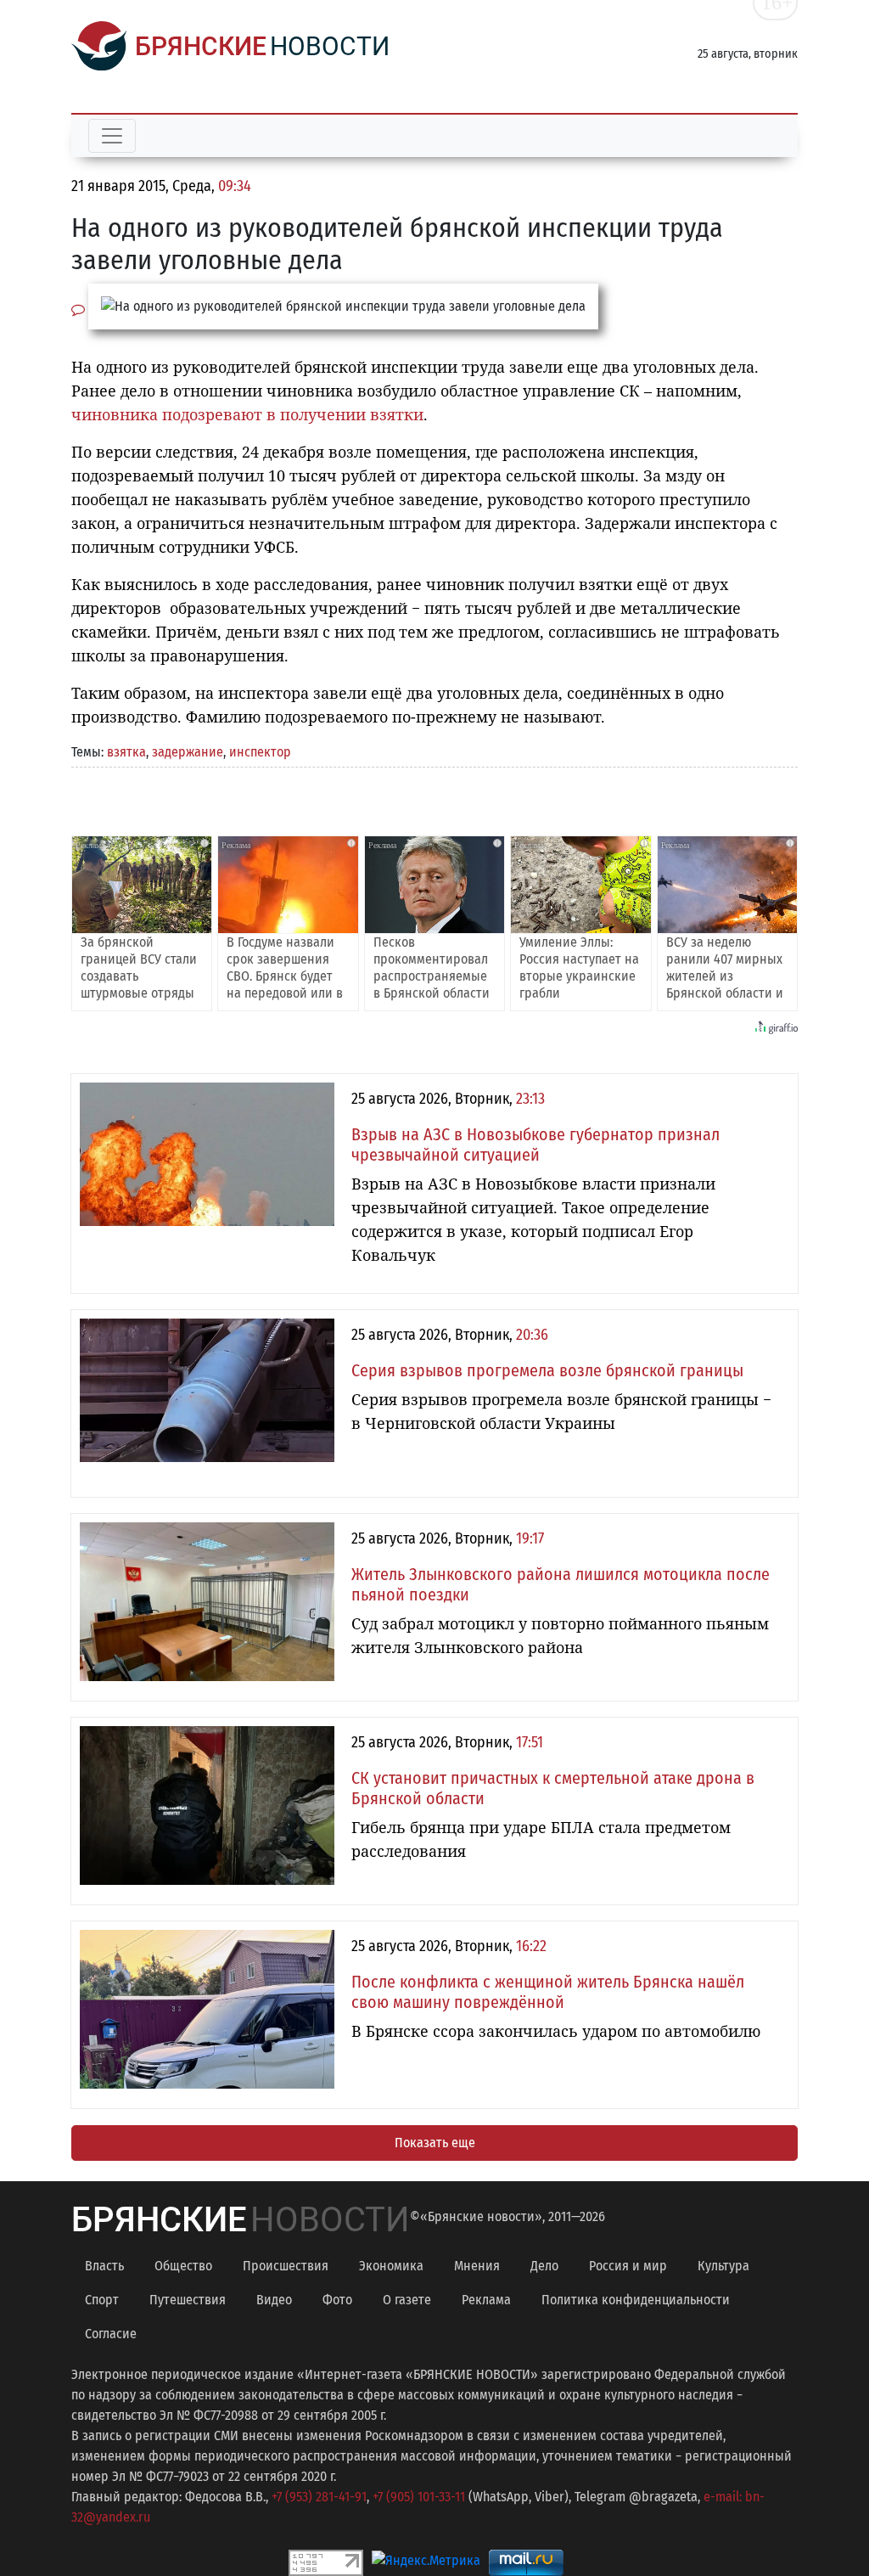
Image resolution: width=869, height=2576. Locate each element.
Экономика (391, 2266)
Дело (544, 2266)
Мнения (477, 2266)
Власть (104, 2266)
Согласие (111, 2334)
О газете (407, 2300)
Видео (274, 2300)
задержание (188, 752)
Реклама (486, 2300)
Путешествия (188, 2300)
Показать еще (435, 2143)
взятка (126, 752)
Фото (337, 2300)
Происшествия (286, 2266)
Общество (183, 2266)
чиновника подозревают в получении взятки (247, 414)
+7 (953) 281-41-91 (319, 2497)
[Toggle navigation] (112, 136)
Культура (723, 2266)
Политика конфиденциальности (636, 2300)
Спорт (102, 2300)
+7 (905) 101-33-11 (419, 2497)
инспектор (260, 752)
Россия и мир (628, 2266)
